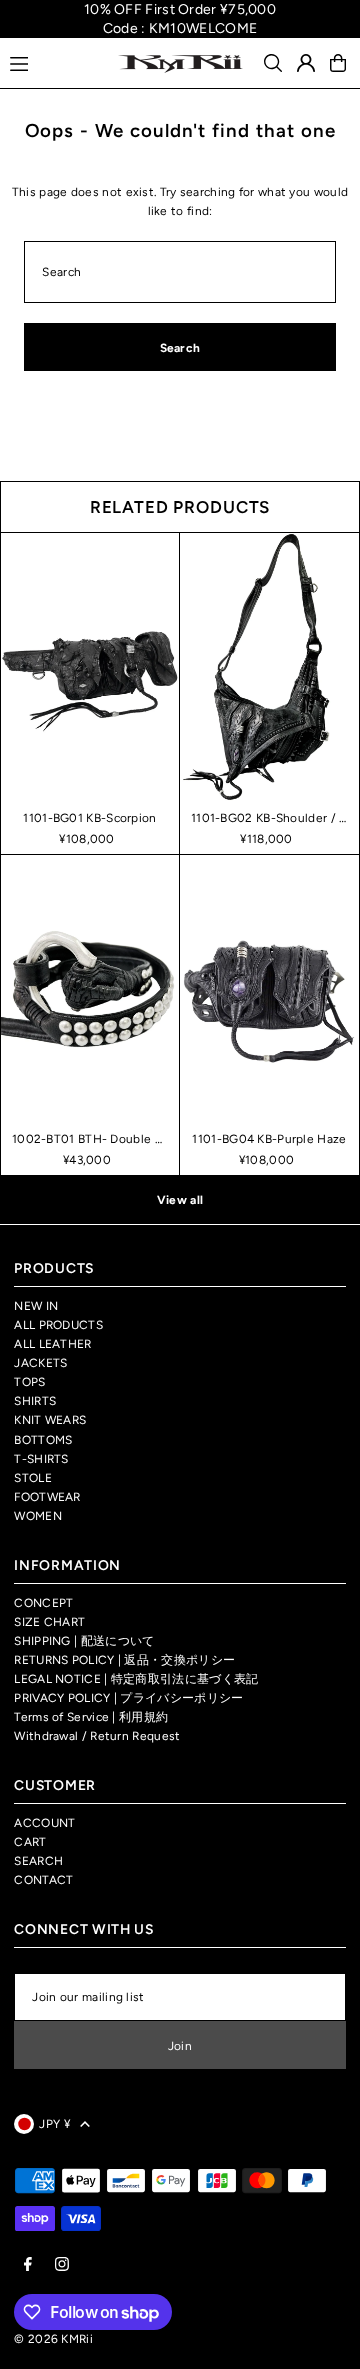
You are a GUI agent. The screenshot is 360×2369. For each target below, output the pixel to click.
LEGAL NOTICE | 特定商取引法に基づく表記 (136, 1679)
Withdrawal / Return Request (97, 1736)
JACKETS (40, 1363)
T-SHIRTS (41, 1459)
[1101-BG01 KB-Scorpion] (90, 666)
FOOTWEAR (47, 1497)
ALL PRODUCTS (58, 1325)
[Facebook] (28, 2265)
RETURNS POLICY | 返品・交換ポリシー (124, 1660)
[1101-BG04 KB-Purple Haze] (269, 989)
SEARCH (38, 1861)
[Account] (306, 63)
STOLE (33, 1478)
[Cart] (338, 63)
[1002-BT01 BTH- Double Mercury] (90, 988)
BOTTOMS (43, 1440)
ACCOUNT (44, 1823)
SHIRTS (35, 1401)
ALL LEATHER (52, 1344)
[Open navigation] (55, 62)
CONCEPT (43, 1603)
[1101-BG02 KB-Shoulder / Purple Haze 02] (269, 667)
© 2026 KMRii (53, 2339)
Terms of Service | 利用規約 (91, 1717)
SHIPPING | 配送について (84, 1641)
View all (180, 1200)
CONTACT (43, 1880)
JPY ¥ (54, 2124)
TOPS (29, 1382)
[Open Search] (273, 63)
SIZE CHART (49, 1622)
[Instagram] (62, 2265)
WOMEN (38, 1516)
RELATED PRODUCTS (180, 507)
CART (30, 1842)
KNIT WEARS (50, 1420)
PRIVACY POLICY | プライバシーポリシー (128, 1698)
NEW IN (36, 1306)
